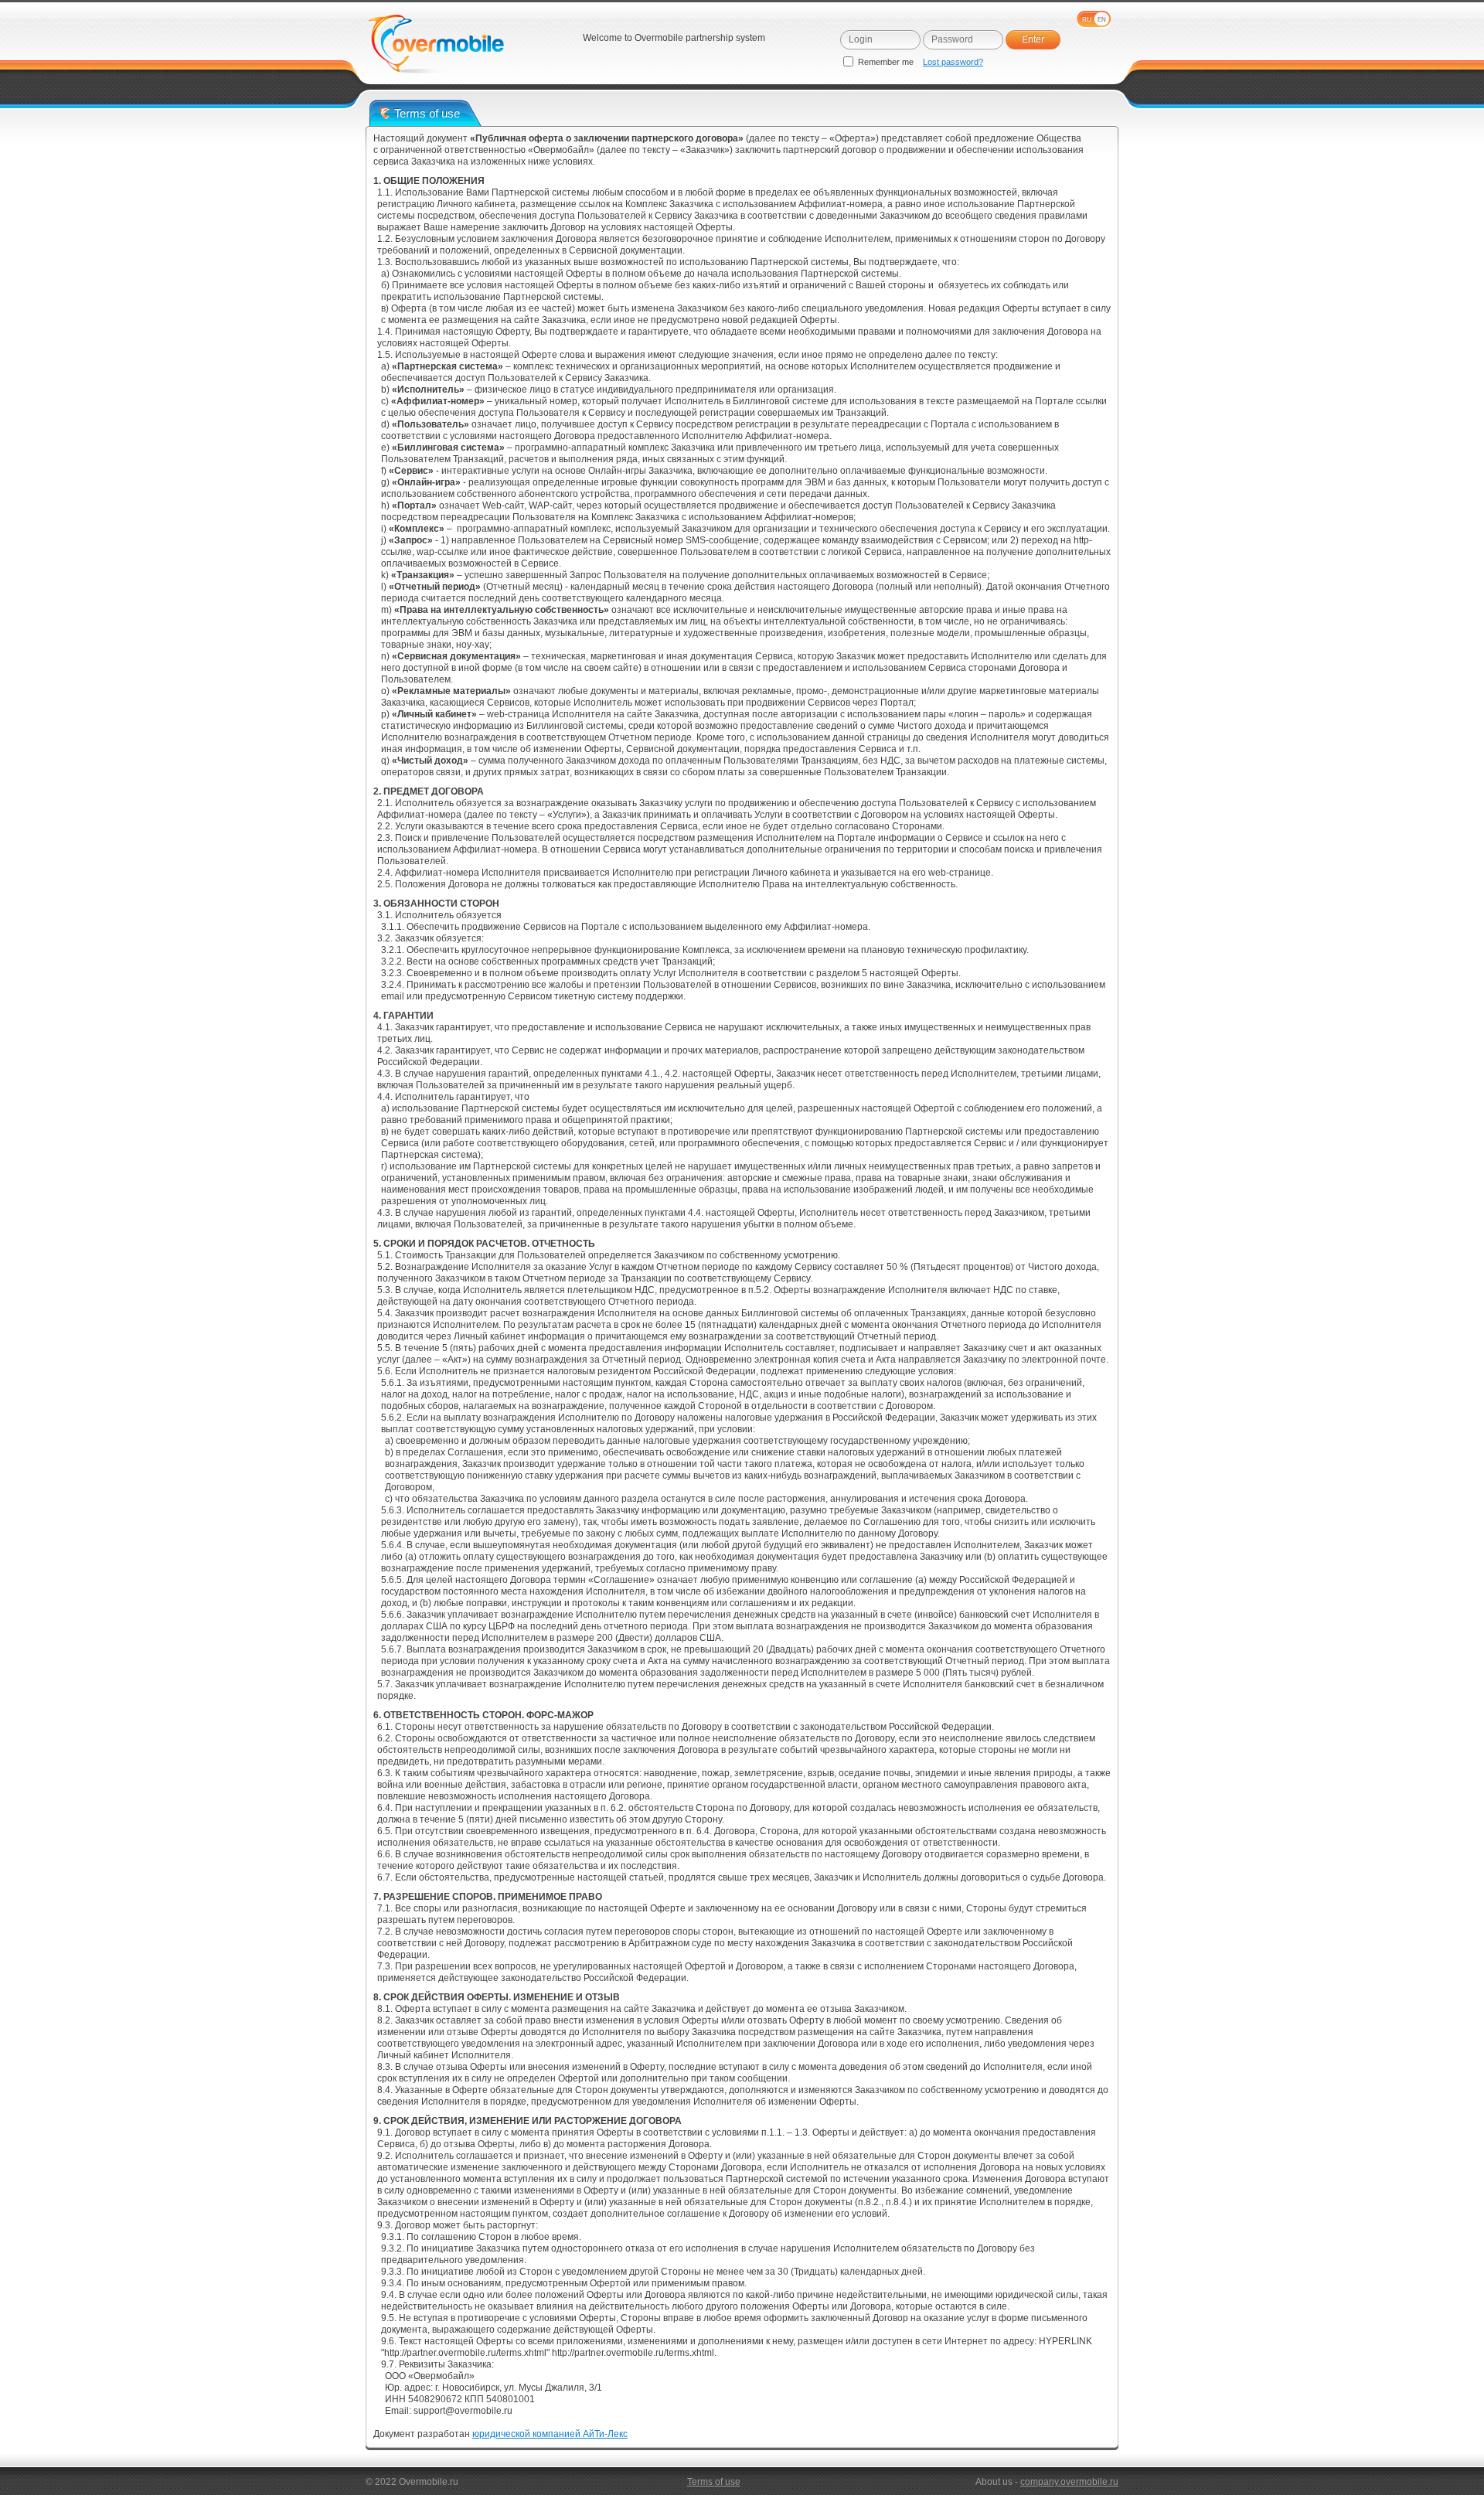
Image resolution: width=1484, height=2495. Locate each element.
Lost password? (953, 62)
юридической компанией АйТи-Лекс (550, 2434)
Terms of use (714, 2482)
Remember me (886, 62)
